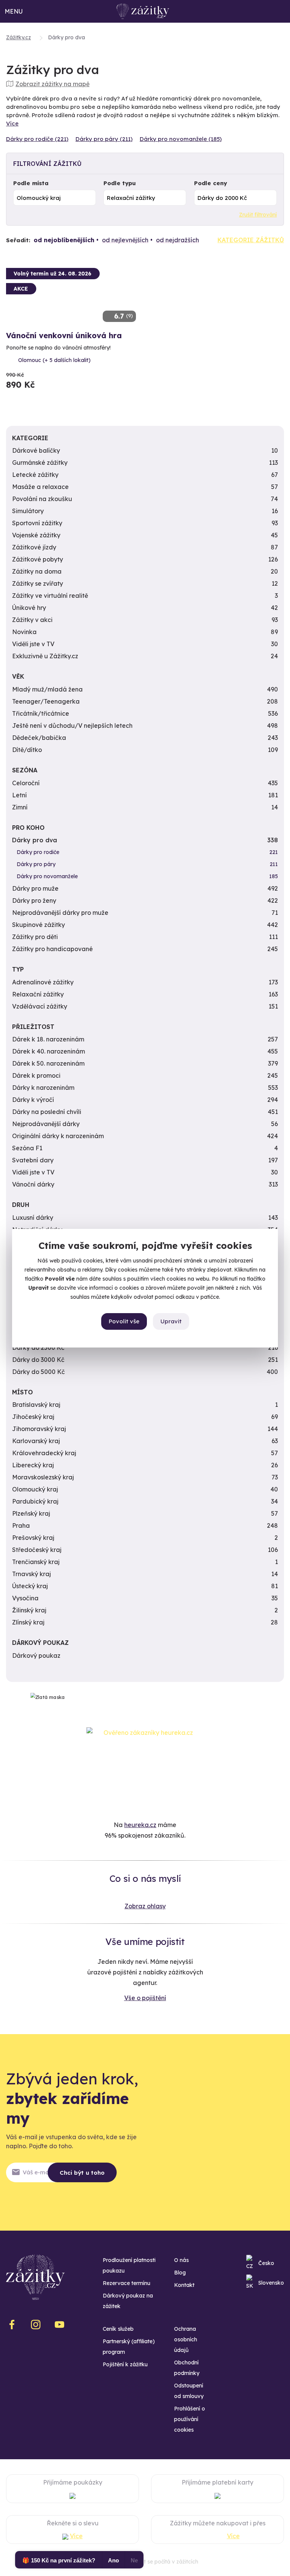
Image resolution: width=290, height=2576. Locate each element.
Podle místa (31, 183)
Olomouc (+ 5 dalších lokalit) (54, 360)
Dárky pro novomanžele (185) (181, 139)
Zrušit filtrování (258, 215)
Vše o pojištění (145, 1998)
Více (12, 123)
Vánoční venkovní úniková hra (64, 335)
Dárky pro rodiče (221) (37, 139)
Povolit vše (124, 1321)
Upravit (171, 1321)
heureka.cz (140, 1825)
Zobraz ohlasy (145, 1906)
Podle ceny (211, 183)
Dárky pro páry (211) (104, 139)
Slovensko (271, 2283)
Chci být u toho (82, 2173)
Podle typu (120, 183)
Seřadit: (18, 240)
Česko (266, 2263)
